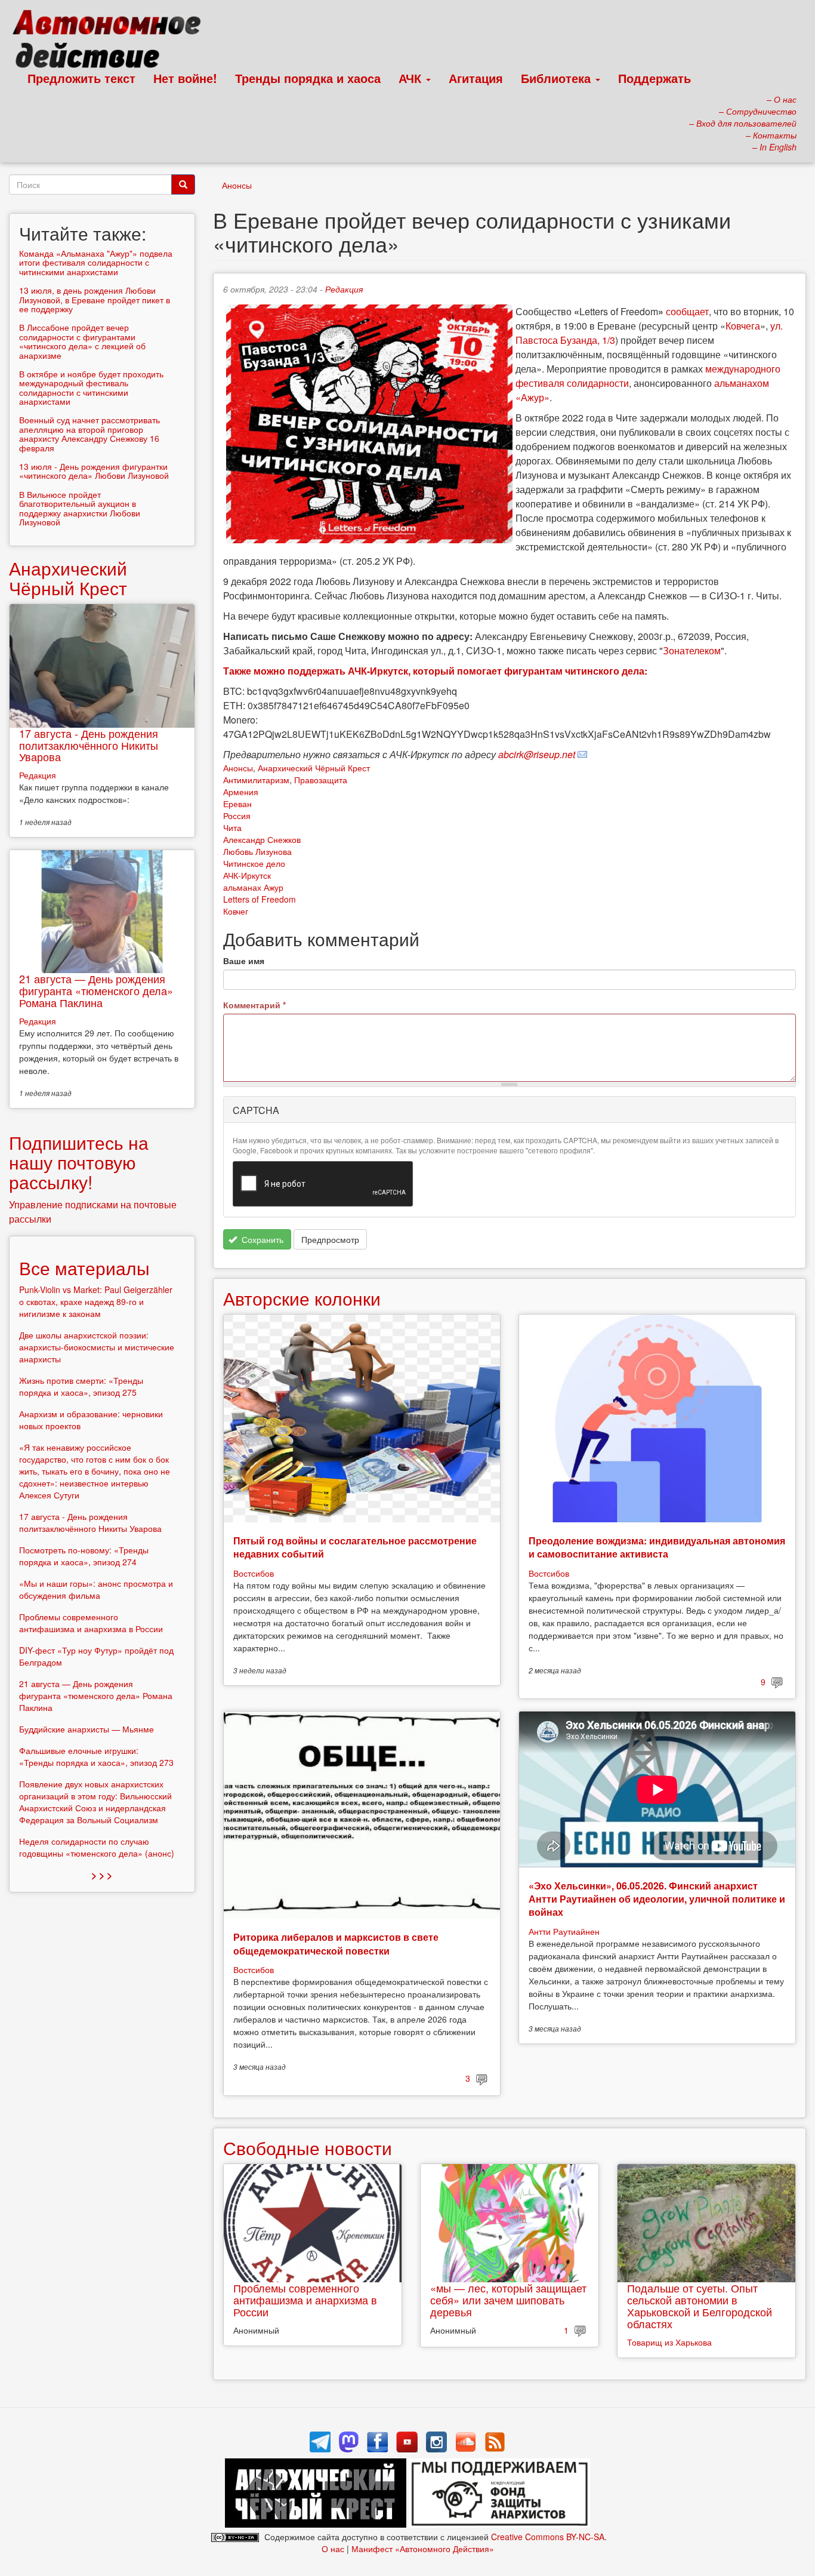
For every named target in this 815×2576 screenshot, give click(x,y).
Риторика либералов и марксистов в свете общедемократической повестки (336, 1943)
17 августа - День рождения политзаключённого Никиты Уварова (89, 745)
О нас (333, 2549)
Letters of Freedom (260, 899)
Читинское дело (254, 863)
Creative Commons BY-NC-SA (548, 2537)
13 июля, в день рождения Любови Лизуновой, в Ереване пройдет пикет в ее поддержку (95, 299)
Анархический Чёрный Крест (314, 768)
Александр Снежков (262, 839)
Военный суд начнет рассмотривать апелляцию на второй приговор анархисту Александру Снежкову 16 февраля (89, 433)
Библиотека (558, 78)
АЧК (412, 78)
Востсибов (254, 1573)
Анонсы (237, 185)
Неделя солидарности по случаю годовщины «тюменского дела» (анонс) (97, 1847)
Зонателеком (692, 650)
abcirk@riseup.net (537, 754)
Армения (241, 792)
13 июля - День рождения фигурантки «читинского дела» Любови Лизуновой (94, 471)
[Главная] (112, 42)
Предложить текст (81, 78)
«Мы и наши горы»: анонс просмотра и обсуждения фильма (96, 1589)
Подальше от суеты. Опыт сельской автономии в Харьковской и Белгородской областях (700, 2305)
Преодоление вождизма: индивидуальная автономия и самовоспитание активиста (657, 1547)
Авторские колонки (302, 1298)
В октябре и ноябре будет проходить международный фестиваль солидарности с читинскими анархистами (91, 387)
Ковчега (743, 326)
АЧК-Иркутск (247, 875)
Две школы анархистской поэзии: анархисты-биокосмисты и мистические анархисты (97, 1347)
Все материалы (84, 1268)
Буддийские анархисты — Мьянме (87, 1729)
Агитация (476, 78)
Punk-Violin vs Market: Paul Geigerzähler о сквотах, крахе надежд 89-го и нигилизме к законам (96, 1301)
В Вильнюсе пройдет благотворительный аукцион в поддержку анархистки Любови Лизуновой (80, 508)
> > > (102, 1875)
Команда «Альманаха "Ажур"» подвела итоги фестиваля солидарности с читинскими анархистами (96, 262)
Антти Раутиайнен (564, 1931)
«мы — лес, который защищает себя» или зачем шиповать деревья (508, 2300)
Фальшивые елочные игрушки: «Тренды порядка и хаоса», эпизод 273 (96, 1756)
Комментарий (254, 1005)
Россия (237, 815)
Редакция (344, 289)
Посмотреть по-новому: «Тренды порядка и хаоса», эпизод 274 (84, 1556)
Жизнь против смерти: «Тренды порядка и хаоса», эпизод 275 (81, 1386)
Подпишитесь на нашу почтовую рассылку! (79, 1162)
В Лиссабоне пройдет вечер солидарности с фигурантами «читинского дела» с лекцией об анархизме (82, 341)
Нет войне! (185, 78)
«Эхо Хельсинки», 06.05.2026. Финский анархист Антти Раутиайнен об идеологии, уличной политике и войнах (657, 1899)
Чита (232, 827)
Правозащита (321, 780)
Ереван (237, 804)
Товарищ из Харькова (669, 2342)
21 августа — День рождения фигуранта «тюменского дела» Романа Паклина (96, 990)
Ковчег (236, 911)
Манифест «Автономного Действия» (423, 2549)
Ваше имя (244, 961)
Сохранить (261, 1239)
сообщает (687, 311)
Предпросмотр (330, 1239)
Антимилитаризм (256, 780)
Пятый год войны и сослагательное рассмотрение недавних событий (355, 1547)
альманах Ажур (253, 887)
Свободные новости (308, 2148)
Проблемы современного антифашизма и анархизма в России (305, 2300)
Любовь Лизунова (257, 851)
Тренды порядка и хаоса (308, 78)
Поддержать (655, 78)
